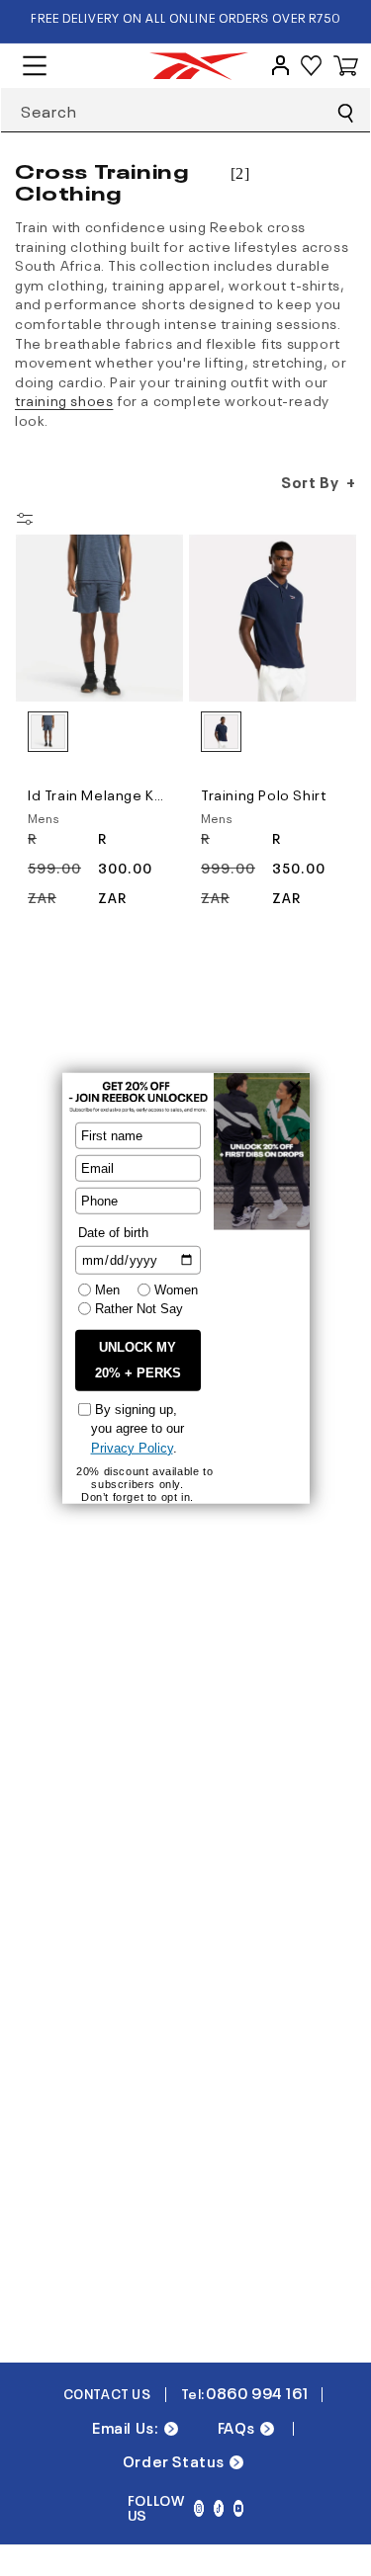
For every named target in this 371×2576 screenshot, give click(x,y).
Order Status (174, 2461)
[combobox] (185, 110)
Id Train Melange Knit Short (99, 793)
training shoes (64, 399)
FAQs (236, 2427)
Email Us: (125, 2427)
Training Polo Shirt (263, 793)
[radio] (48, 732)
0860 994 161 (257, 2393)
